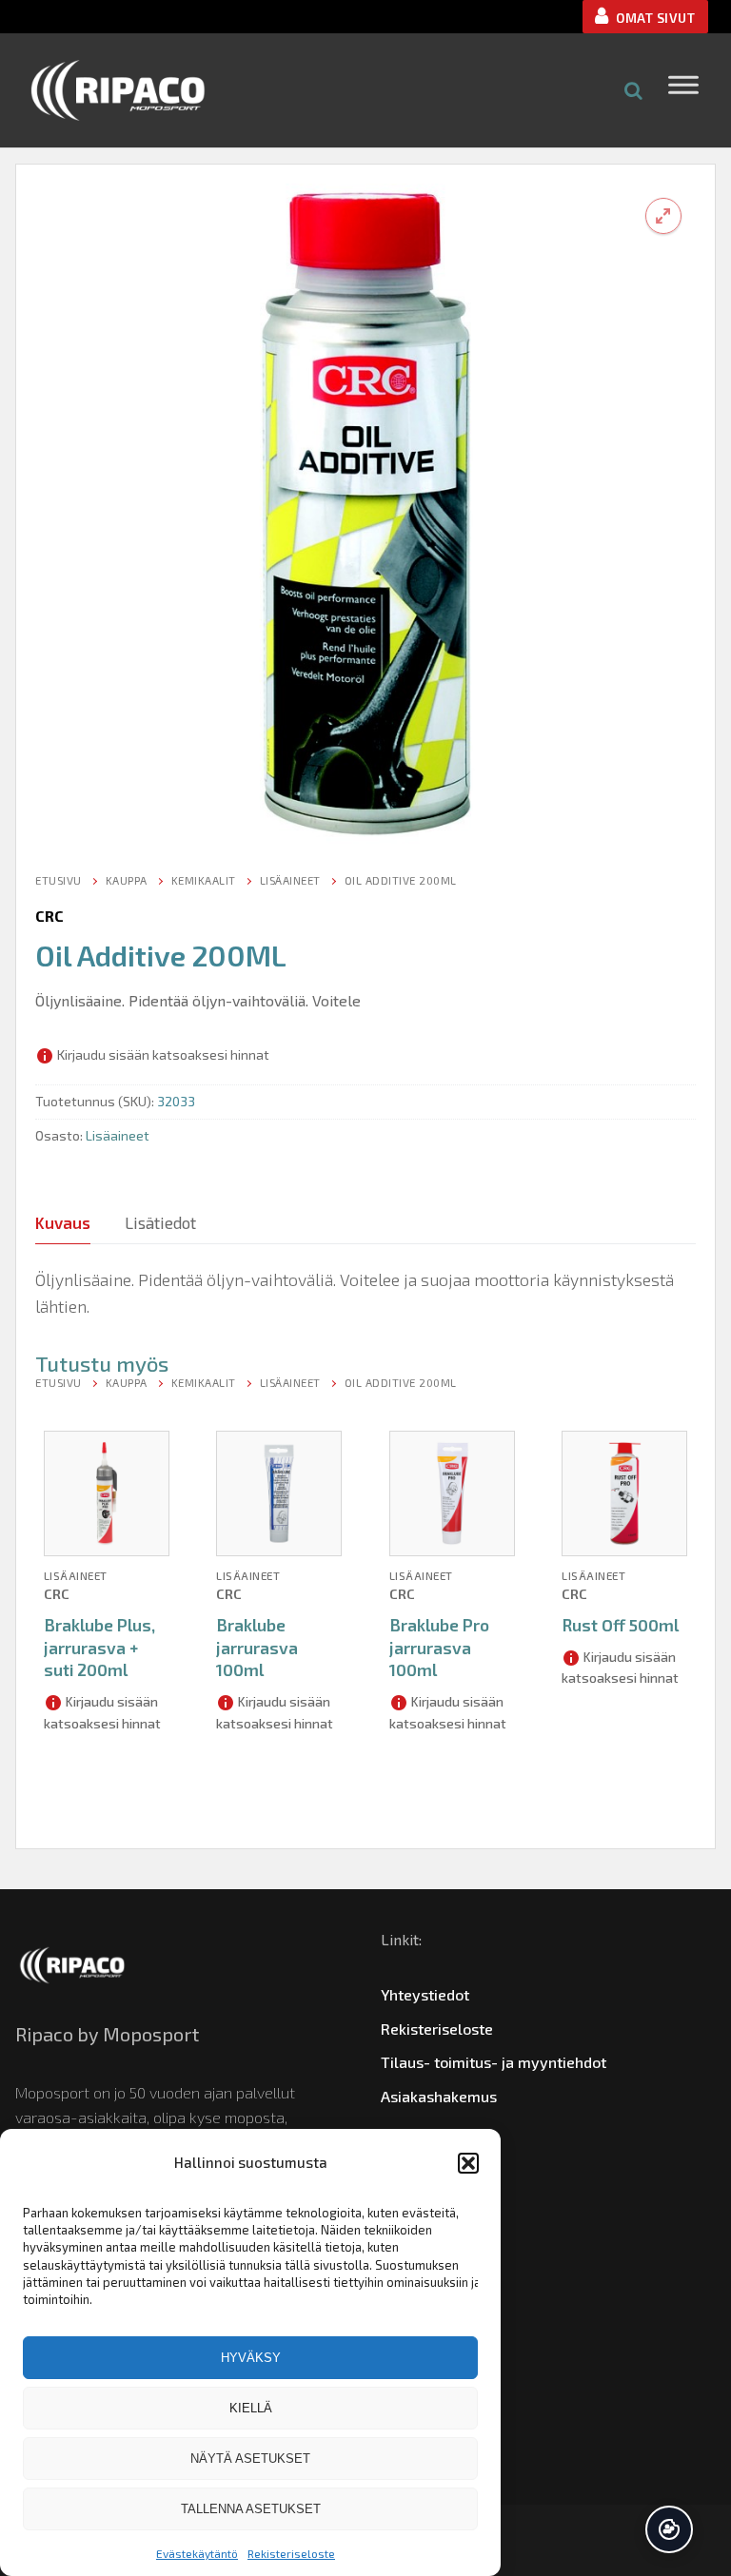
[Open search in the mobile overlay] (634, 90)
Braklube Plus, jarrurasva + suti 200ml (99, 1648)
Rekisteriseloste (291, 2553)
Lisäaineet (290, 880)
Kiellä (251, 2408)
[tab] (63, 1223)
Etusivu (59, 880)
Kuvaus (63, 1222)
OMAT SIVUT (654, 18)
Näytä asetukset (250, 2459)
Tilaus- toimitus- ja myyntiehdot (494, 2062)
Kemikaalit (204, 880)
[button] (468, 2163)
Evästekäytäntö (197, 2553)
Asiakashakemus (439, 2096)
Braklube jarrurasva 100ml (257, 1648)
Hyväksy (251, 2358)
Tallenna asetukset (251, 2509)
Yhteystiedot (425, 1994)
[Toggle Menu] (683, 90)
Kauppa (127, 880)
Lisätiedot (160, 1222)
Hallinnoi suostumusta (669, 2529)
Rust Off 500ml (620, 1625)
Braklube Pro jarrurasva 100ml (439, 1648)
